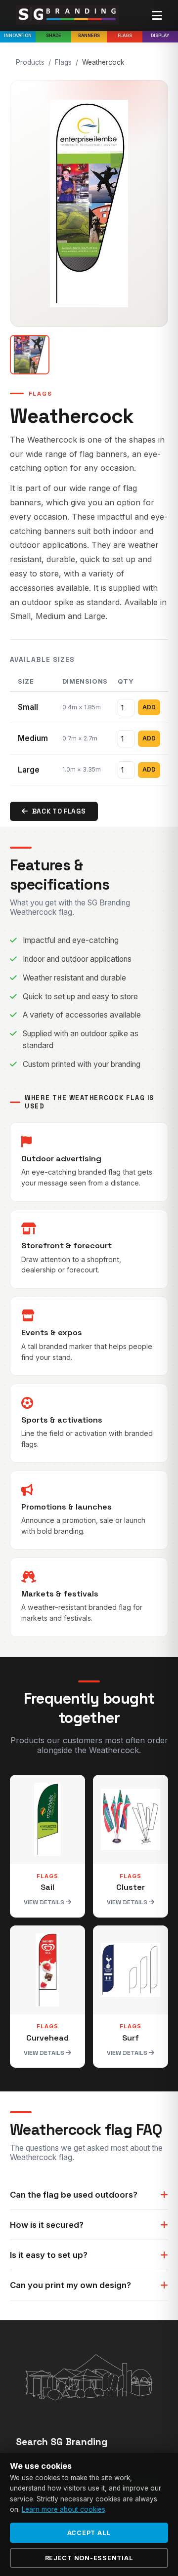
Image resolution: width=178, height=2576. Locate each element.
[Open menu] (157, 16)
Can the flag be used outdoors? (74, 2195)
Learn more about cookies (64, 2509)
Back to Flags (59, 811)
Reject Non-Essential (89, 2558)
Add (149, 707)
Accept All (89, 2533)
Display (160, 35)
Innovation (18, 35)
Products (30, 62)
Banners (89, 35)
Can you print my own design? (70, 2285)
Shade (54, 35)
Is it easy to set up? (49, 2255)
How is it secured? (47, 2225)
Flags (125, 35)
